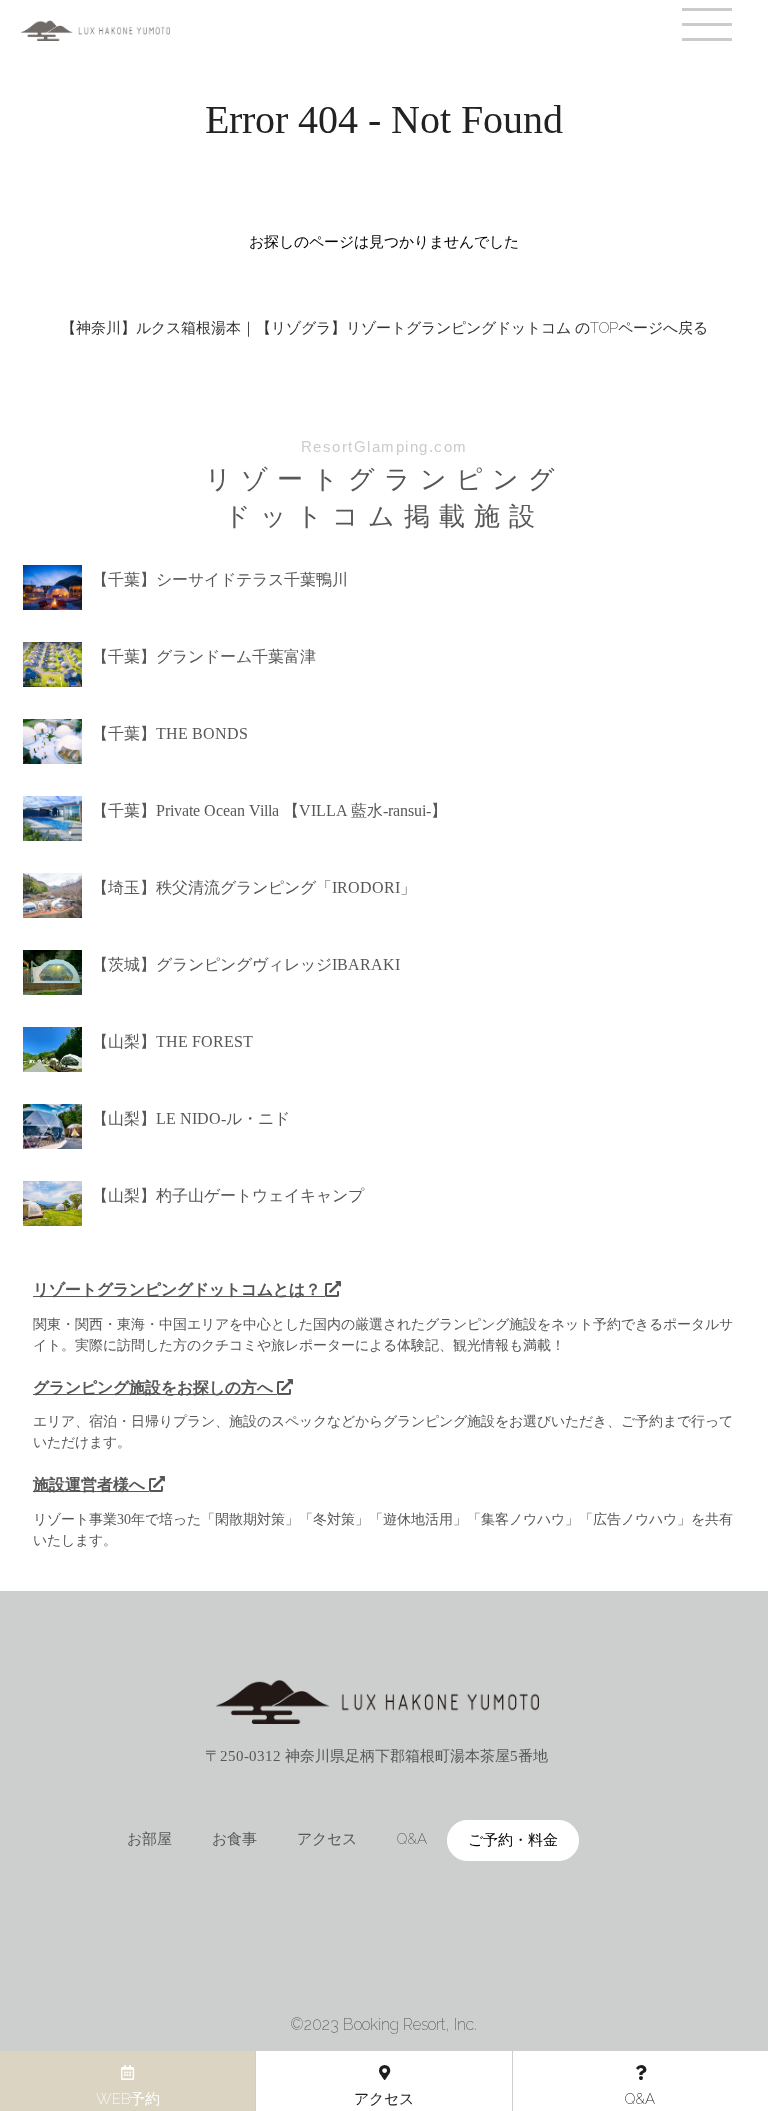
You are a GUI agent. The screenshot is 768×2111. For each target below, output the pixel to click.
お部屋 (149, 1839)
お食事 (234, 1839)
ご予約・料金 (513, 1840)
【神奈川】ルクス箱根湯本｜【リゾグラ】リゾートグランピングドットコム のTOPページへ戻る (384, 328)
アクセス (327, 1839)
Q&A (412, 1839)
